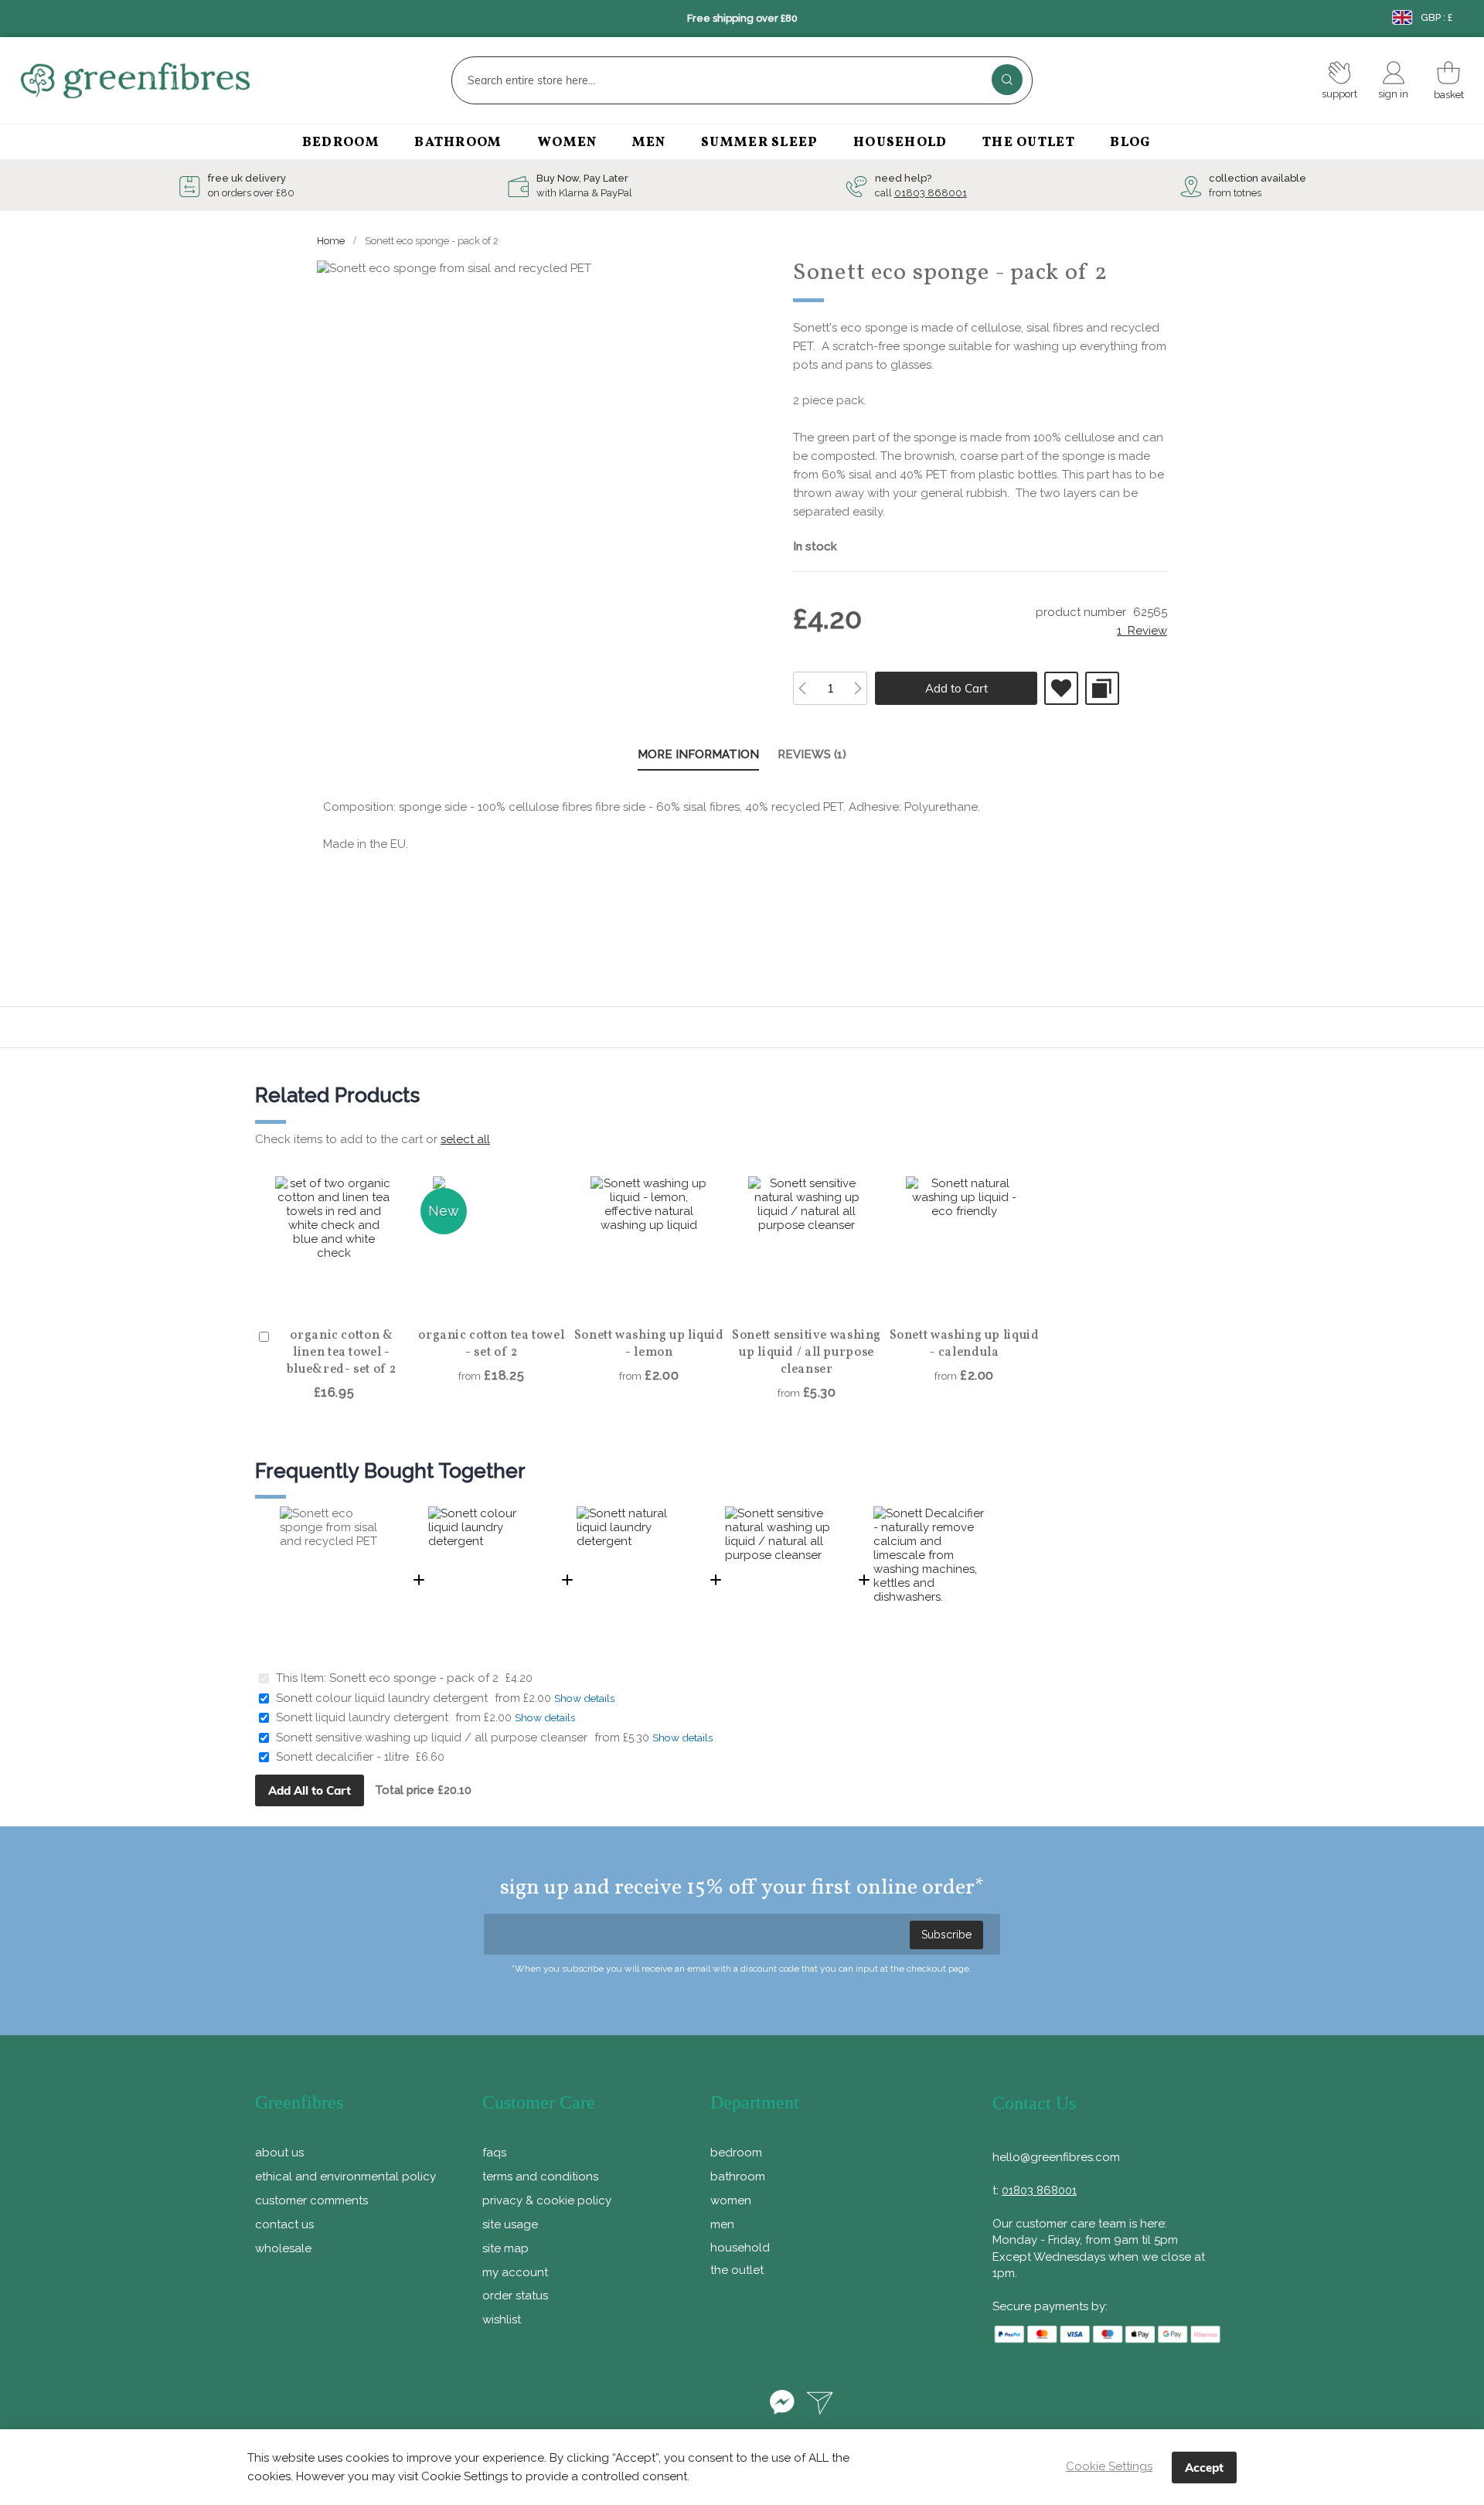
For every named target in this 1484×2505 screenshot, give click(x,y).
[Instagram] (742, 2405)
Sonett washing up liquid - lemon (649, 1344)
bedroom (736, 2153)
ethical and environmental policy (345, 2177)
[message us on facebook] (782, 2405)
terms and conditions (540, 2177)
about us (279, 2153)
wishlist (502, 2320)
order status (515, 2296)
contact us (284, 2224)
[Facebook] (654, 2405)
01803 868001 (931, 193)
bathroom (738, 2177)
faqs (494, 2153)
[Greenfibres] (199, 81)
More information (698, 754)
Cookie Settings (1109, 2466)
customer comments (311, 2200)
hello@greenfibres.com (1056, 2157)
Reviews (810, 754)
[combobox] (742, 80)
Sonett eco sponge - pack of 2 (415, 1678)
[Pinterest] (698, 2405)
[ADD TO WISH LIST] (1061, 688)
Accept (1204, 2468)
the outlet (737, 2270)
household (740, 2248)
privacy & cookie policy (547, 2200)
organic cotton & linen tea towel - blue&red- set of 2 (342, 1353)
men (722, 2224)
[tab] (698, 756)
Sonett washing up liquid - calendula (965, 1344)
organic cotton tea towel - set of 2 (491, 1344)
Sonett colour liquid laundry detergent (382, 1698)
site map (505, 2248)
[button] (342, 1297)
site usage (510, 2224)
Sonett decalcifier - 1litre (342, 1757)
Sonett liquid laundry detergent (362, 1717)
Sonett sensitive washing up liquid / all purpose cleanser (807, 1353)
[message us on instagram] (820, 2405)
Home (331, 241)
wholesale (283, 2248)
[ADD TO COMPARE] (1102, 688)
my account (515, 2272)
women (731, 2200)
